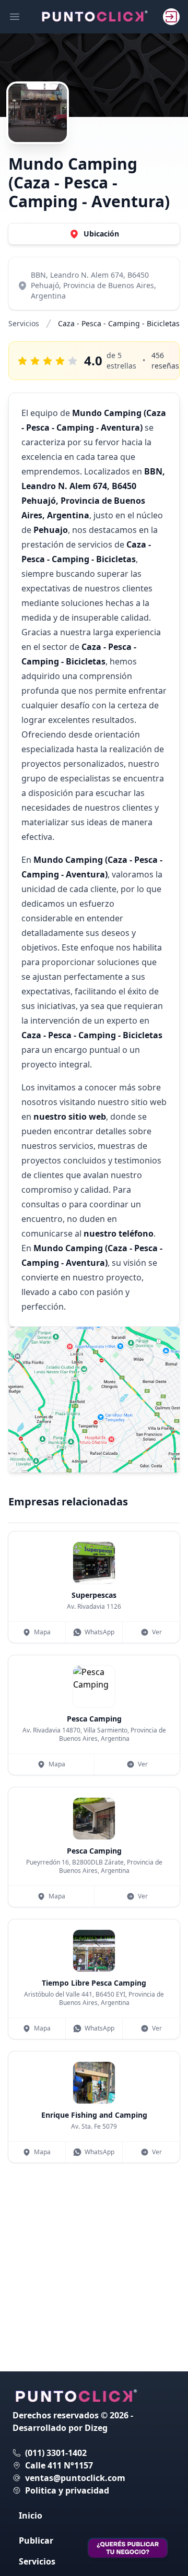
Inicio (31, 2515)
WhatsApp (99, 1632)
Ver (157, 1632)
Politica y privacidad (67, 2490)
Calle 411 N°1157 (59, 2465)
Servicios (24, 323)
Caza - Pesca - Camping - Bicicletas (119, 323)
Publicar (36, 2541)
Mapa (42, 1632)
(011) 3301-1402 (56, 2453)
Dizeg (96, 2428)
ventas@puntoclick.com (75, 2478)
